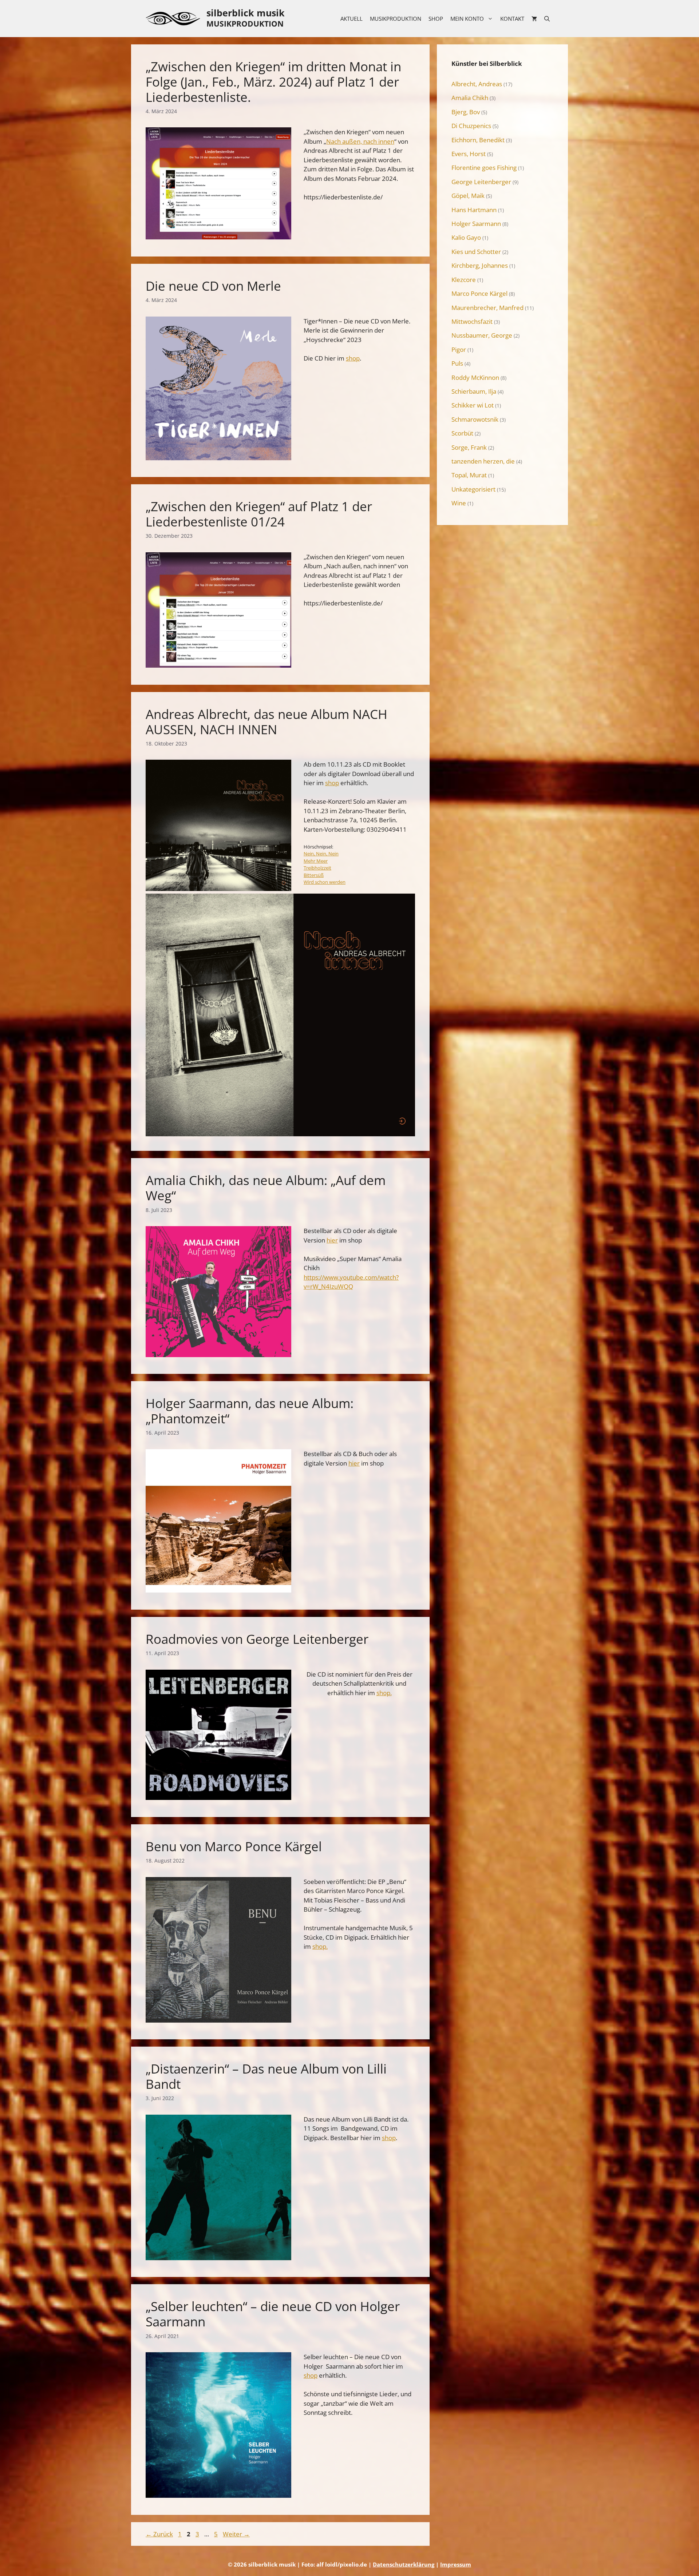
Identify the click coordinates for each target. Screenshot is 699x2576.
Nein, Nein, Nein (321, 854)
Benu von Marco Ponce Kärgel (234, 1846)
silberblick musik (246, 13)
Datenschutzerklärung (404, 2564)
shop (353, 358)
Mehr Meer (316, 861)
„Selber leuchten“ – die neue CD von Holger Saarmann (273, 2314)
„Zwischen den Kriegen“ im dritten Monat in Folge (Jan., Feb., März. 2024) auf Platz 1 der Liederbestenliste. (273, 82)
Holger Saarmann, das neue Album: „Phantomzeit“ (250, 1411)
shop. (384, 1693)
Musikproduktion (396, 19)
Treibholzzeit (317, 868)
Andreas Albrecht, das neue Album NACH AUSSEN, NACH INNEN (266, 722)
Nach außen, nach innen (360, 141)
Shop (436, 19)
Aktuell (352, 19)
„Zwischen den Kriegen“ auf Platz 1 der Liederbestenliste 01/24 (259, 514)
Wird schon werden (325, 882)
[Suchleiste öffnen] (547, 19)
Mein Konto (467, 19)
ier (334, 1240)
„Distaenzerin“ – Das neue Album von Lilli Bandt (266, 2076)
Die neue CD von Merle (213, 286)
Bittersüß (314, 875)
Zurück (159, 2534)
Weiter (236, 2534)
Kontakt (512, 19)
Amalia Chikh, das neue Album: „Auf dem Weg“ (266, 1188)
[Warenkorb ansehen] (534, 19)
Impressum (456, 2564)
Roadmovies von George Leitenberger (257, 1639)
